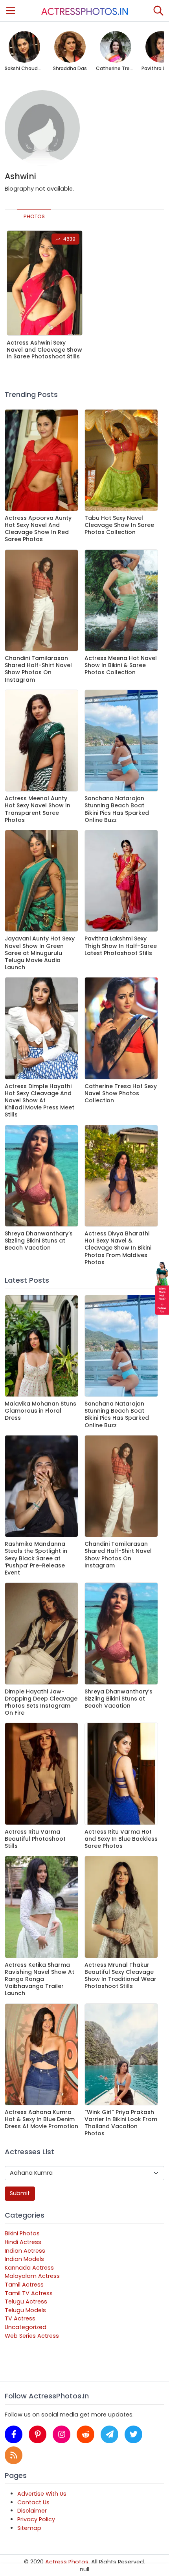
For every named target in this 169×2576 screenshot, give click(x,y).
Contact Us (33, 2502)
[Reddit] (85, 2434)
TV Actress (20, 2318)
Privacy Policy (36, 2519)
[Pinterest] (38, 2434)
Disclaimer (32, 2511)
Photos (34, 216)
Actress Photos (67, 2562)
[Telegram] (109, 2434)
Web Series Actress (32, 2336)
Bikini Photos (22, 2233)
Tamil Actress (24, 2285)
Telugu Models (25, 2310)
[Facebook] (14, 2434)
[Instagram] (62, 2434)
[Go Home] (84, 11)
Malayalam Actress (32, 2276)
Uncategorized (26, 2327)
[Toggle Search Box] (158, 11)
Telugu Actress (26, 2302)
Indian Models (24, 2259)
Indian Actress (25, 2251)
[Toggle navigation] (11, 11)
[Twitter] (133, 2434)
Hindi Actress (23, 2242)
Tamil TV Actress (29, 2293)
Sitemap (29, 2528)
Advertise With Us (42, 2494)
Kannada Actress (29, 2268)
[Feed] (14, 2455)
